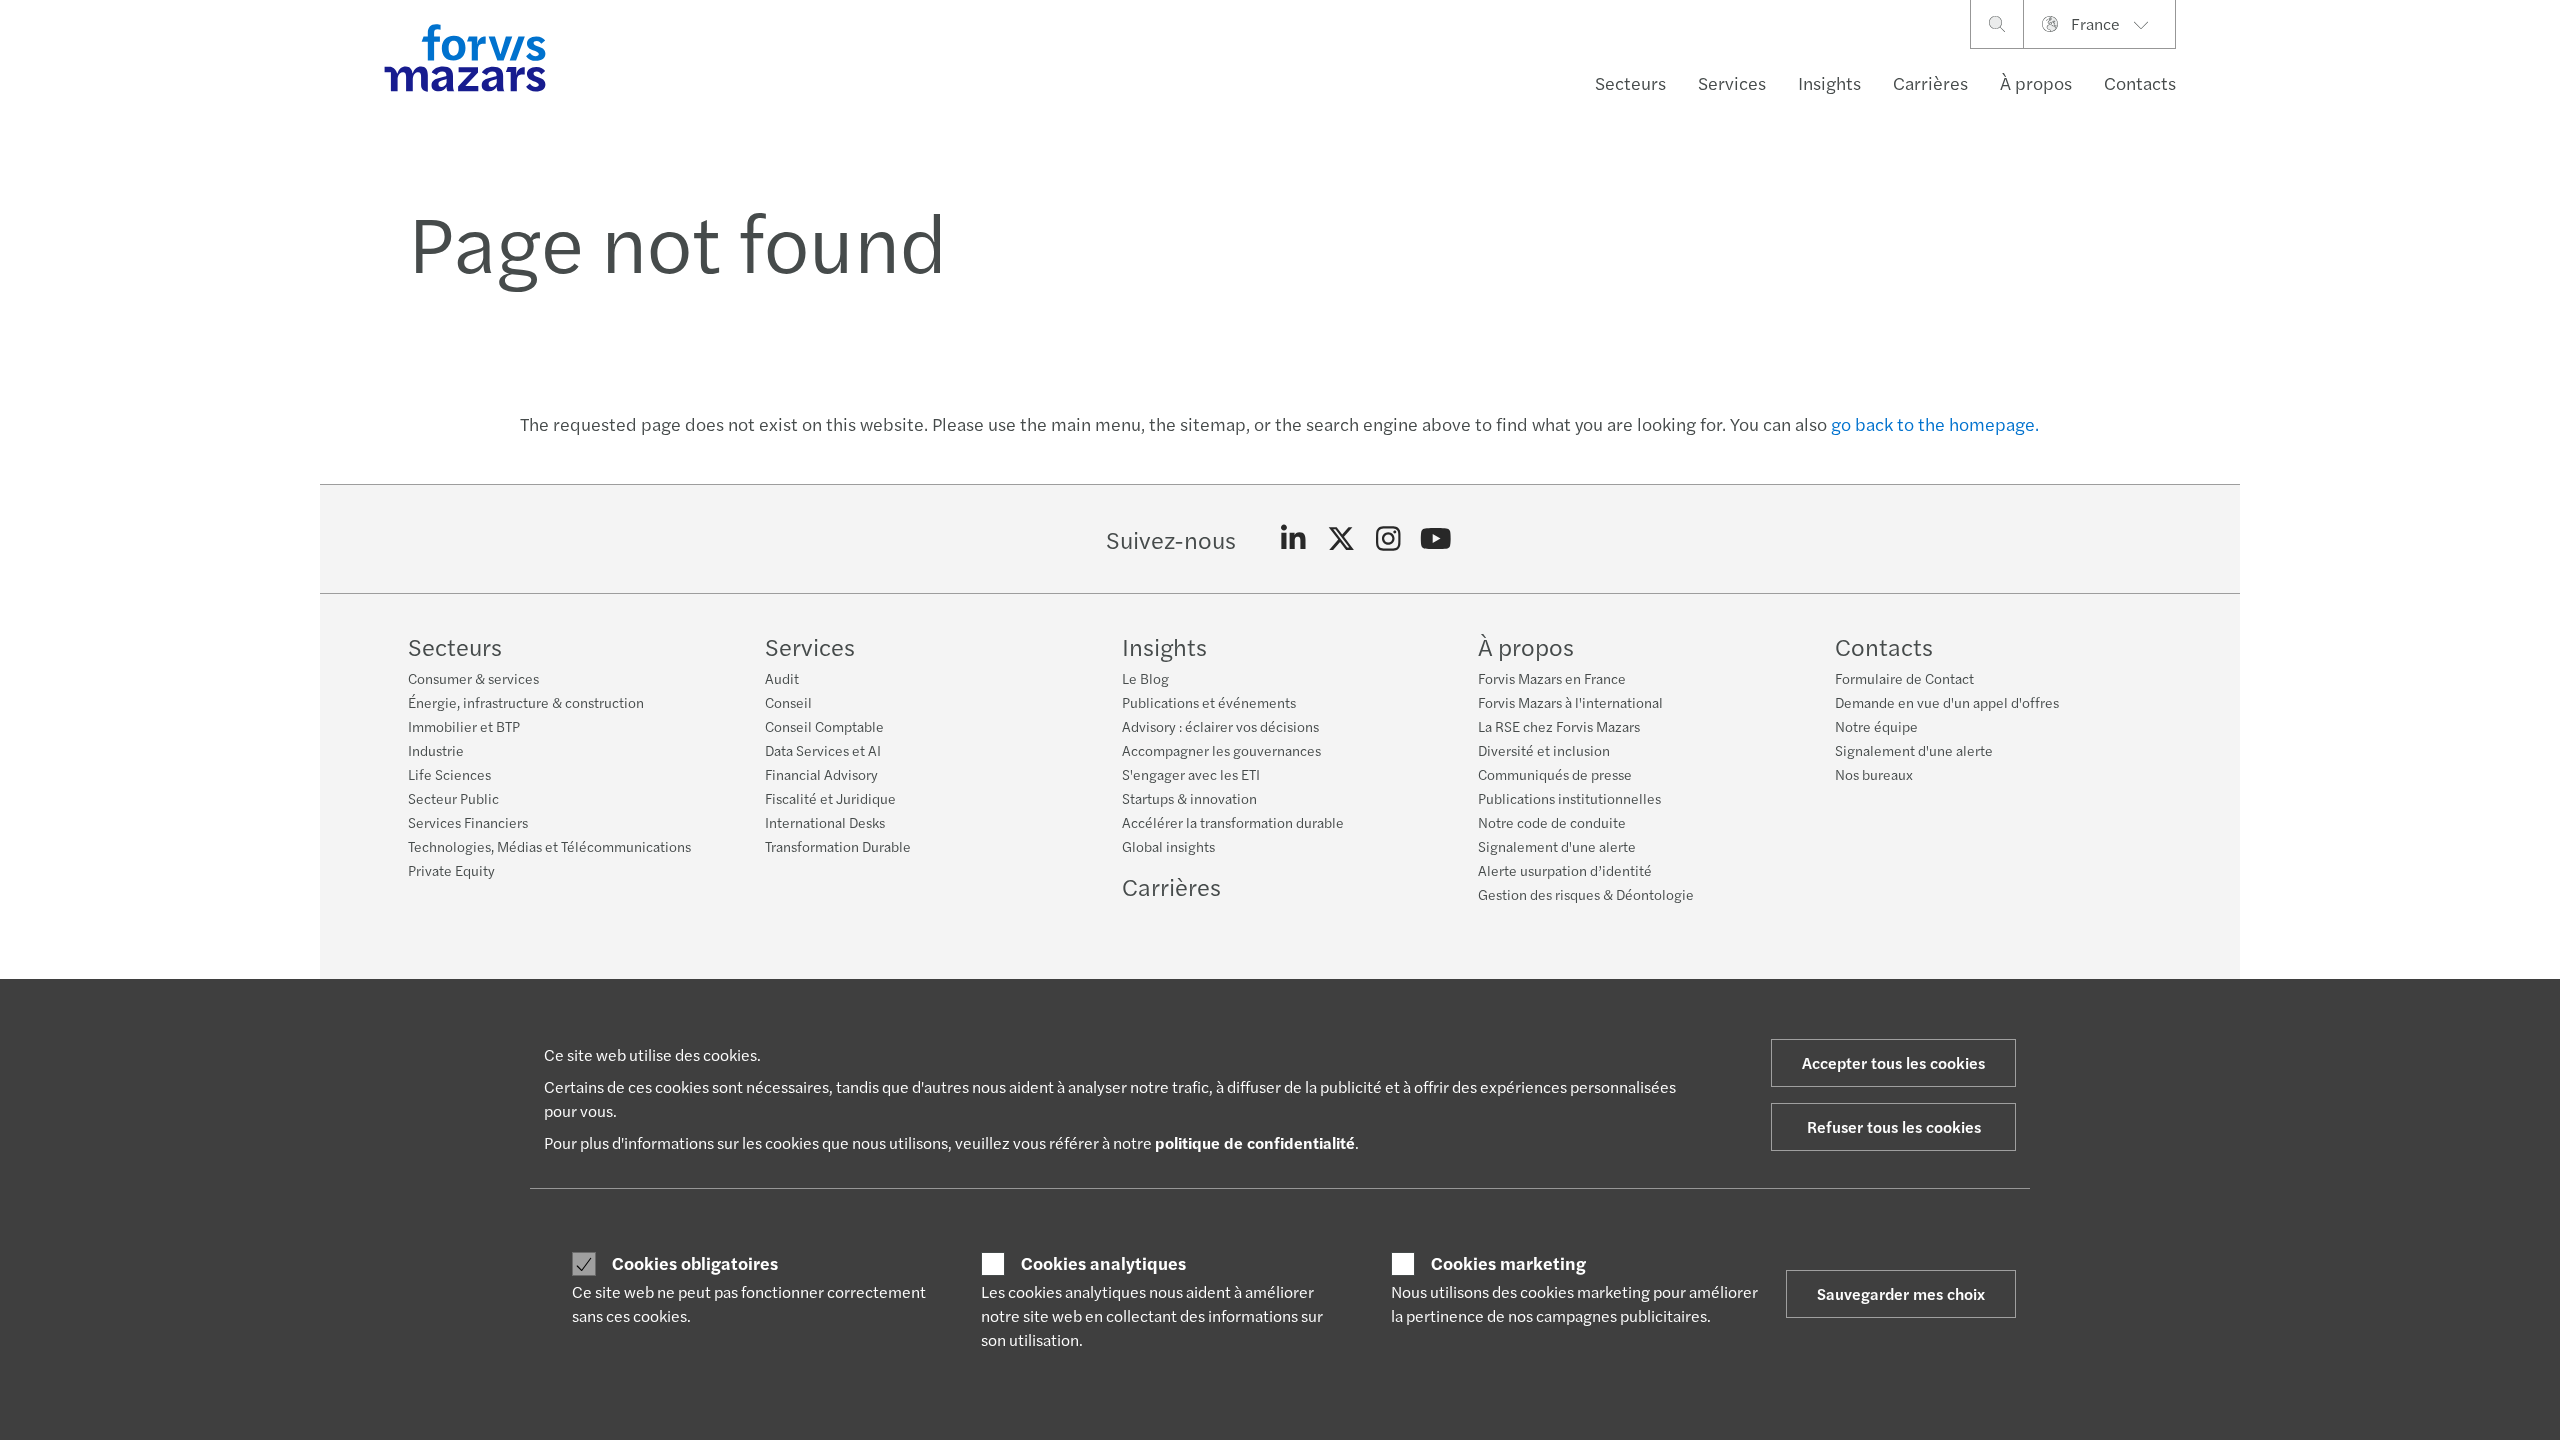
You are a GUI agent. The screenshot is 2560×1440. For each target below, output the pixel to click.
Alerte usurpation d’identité (1565, 870)
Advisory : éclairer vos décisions (1220, 726)
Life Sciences (449, 774)
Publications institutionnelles (1569, 798)
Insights (1829, 82)
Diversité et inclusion (1544, 750)
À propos (2036, 82)
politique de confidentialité (1255, 1142)
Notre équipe (1876, 726)
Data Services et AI (823, 750)
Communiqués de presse (1555, 774)
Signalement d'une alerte (1557, 846)
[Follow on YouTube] (1436, 539)
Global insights (1168, 846)
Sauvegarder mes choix (1901, 1293)
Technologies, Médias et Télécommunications (549, 846)
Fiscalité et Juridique (830, 798)
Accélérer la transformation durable (1233, 822)
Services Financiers (468, 822)
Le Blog (1145, 678)
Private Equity (451, 870)
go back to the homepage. (1935, 423)
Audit (782, 678)
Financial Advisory (821, 774)
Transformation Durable (838, 846)
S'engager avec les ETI (1191, 774)
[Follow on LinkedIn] (1293, 539)
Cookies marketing (1508, 1263)
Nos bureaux (1874, 774)
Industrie (436, 750)
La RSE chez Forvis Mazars (1559, 726)
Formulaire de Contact (1904, 678)
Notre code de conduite (1552, 822)
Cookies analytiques (1103, 1263)
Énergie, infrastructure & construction (526, 702)
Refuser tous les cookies (1894, 1126)
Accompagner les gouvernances (1221, 750)
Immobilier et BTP (464, 726)
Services (1732, 82)
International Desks (825, 822)
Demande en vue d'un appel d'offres (1947, 702)
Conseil (788, 702)
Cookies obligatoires (695, 1263)
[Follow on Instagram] (1388, 539)
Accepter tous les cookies (1893, 1062)
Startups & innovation (1189, 798)
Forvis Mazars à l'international (1570, 702)
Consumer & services (473, 678)
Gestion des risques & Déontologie (1586, 894)
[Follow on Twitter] (1341, 539)
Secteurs (1630, 82)
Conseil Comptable (824, 726)
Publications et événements (1209, 702)
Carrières (1930, 82)
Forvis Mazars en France (1552, 678)
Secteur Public (453, 798)
